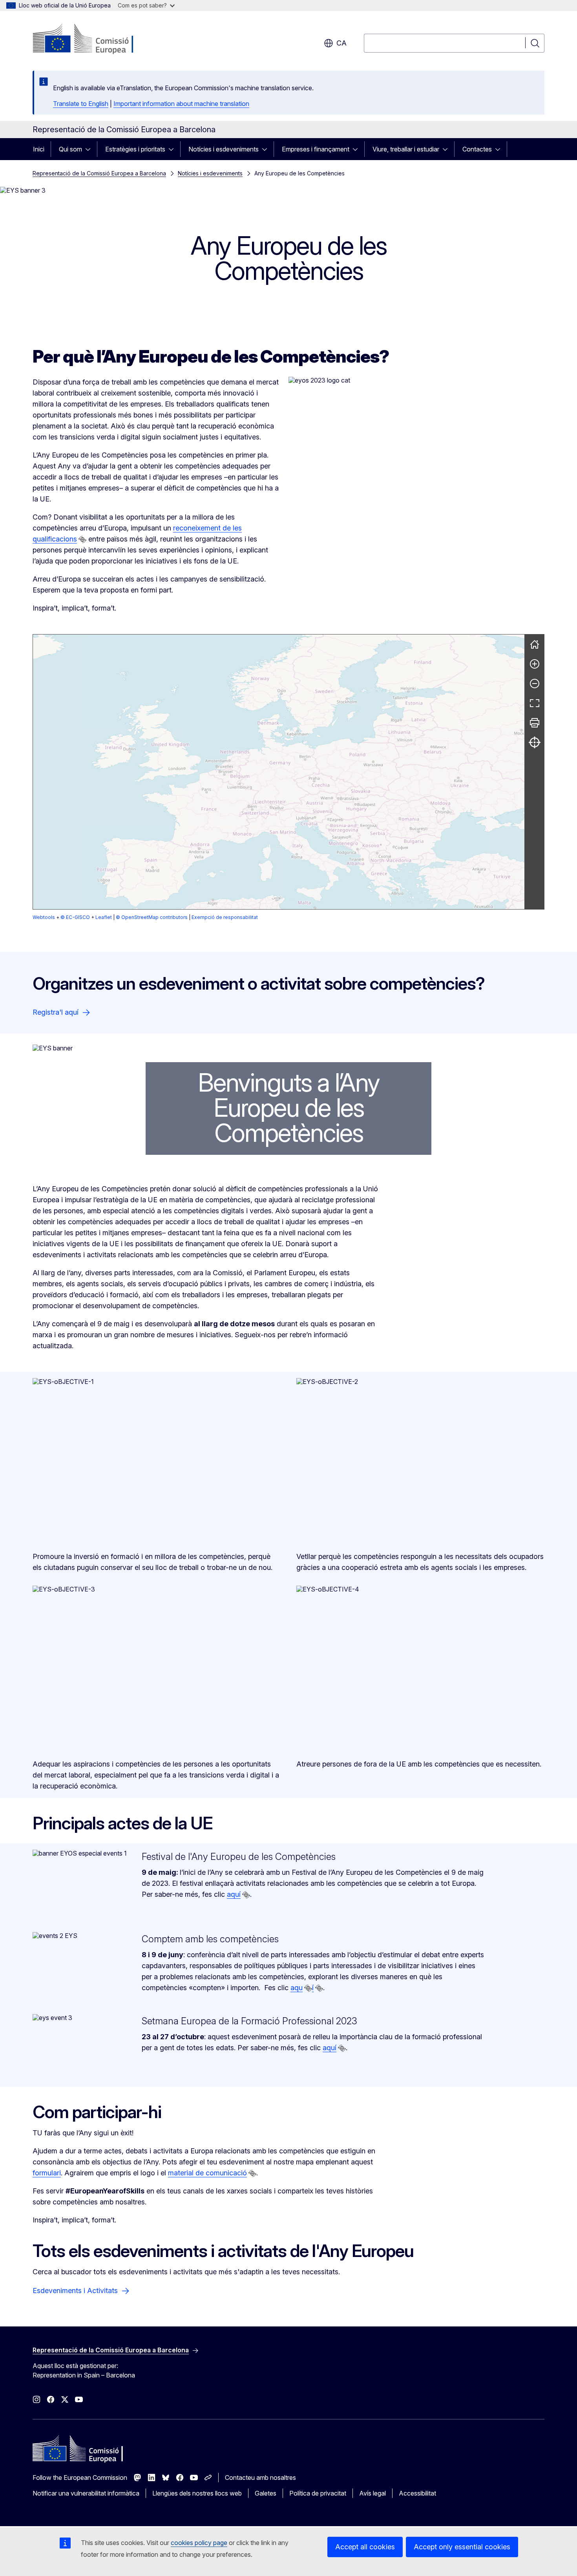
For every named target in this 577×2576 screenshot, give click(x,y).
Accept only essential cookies (462, 2547)
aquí (234, 1894)
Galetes (266, 2493)
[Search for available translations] (82, 540)
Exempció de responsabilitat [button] (225, 917)
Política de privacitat (318, 2493)
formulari (47, 2173)
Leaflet (104, 917)
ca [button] (341, 43)
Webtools (44, 917)
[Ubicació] (535, 742)
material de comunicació (207, 2173)
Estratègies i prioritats (135, 149)
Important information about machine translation (181, 104)
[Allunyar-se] (535, 684)
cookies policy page (199, 2543)
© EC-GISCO (75, 917)
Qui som (70, 149)
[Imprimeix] (535, 723)
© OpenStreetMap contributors (152, 917)
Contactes (477, 149)
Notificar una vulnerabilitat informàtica (86, 2493)
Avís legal (372, 2493)
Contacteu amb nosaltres (260, 2478)
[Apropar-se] (535, 664)
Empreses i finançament (316, 149)
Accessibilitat (417, 2493)
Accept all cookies (365, 2547)
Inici (39, 149)
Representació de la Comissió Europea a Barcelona (99, 173)
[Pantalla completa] (535, 703)
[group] (279, 772)
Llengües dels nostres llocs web (197, 2493)
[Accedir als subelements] (90, 149)
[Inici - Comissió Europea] (96, 39)
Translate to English (81, 104)
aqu (297, 1988)
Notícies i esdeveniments (224, 149)
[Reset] (535, 644)
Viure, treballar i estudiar (406, 149)
